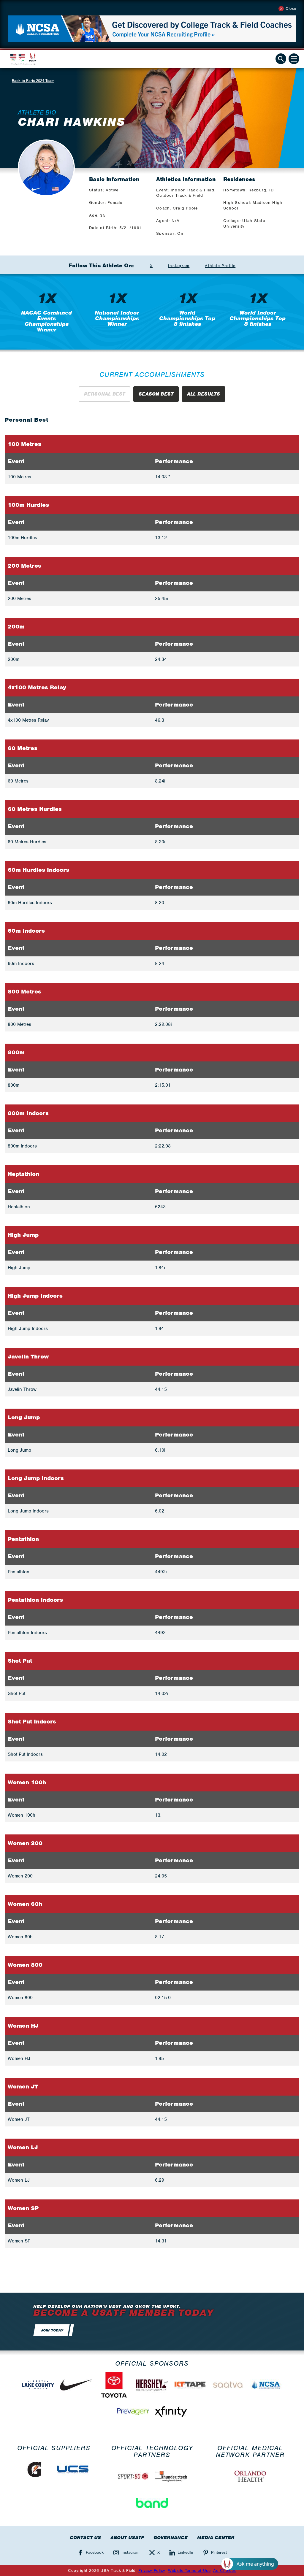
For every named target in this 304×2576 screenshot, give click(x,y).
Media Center (216, 2538)
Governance (171, 2538)
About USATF (127, 2538)
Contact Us (85, 2538)
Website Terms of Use (189, 2571)
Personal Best (104, 394)
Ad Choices (225, 2571)
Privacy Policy (152, 2571)
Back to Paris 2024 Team (33, 81)
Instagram (179, 266)
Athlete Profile (220, 266)
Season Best (156, 394)
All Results (204, 394)
